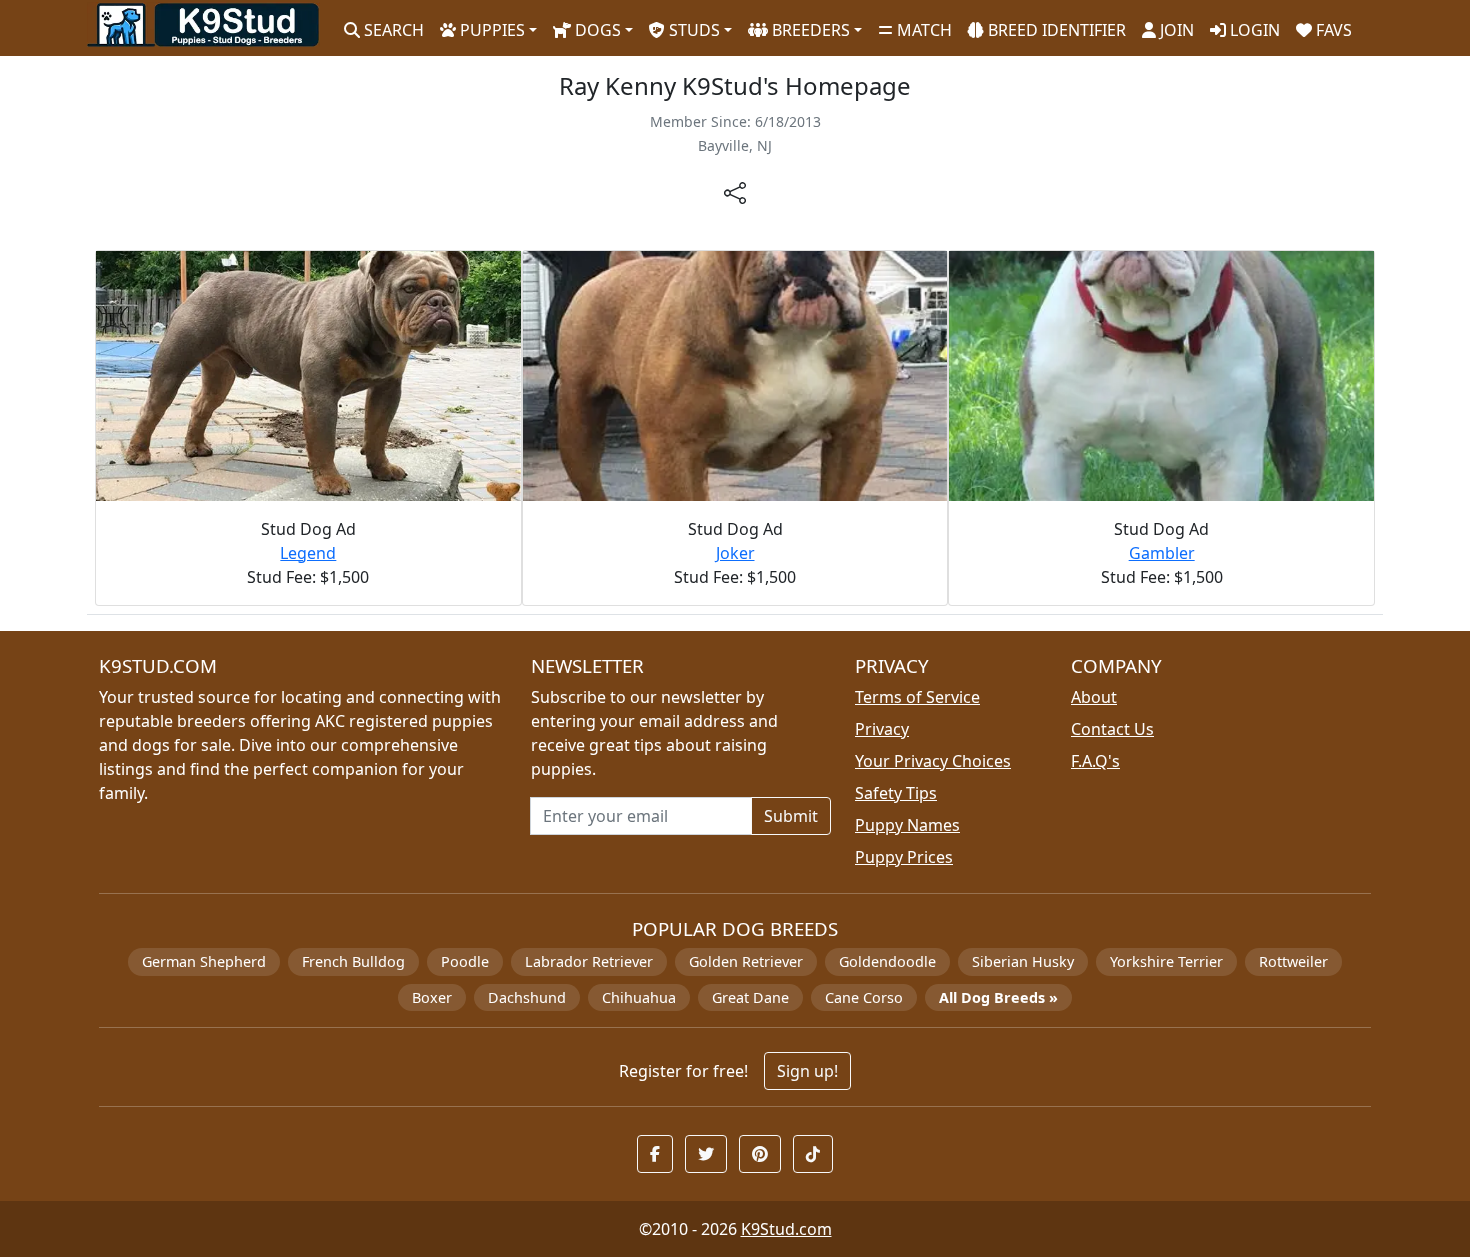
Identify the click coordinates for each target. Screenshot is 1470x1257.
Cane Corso (864, 997)
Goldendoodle (887, 961)
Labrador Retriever (589, 961)
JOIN (1175, 30)
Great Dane (750, 997)
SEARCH (392, 30)
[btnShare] (735, 191)
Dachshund (527, 997)
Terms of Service (917, 697)
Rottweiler (1293, 961)
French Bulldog (353, 961)
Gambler (1162, 553)
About (1094, 697)
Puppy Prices (904, 857)
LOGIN (1253, 30)
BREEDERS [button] (809, 30)
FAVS (1332, 30)
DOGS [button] (596, 30)
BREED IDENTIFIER (1055, 30)
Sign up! (807, 1071)
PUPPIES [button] (490, 30)
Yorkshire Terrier (1166, 961)
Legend (308, 553)
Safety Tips (896, 793)
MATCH (922, 30)
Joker (735, 553)
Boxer (432, 997)
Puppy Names (907, 825)
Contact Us (1112, 729)
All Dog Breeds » (998, 997)
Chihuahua (639, 997)
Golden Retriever (746, 961)
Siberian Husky (1023, 961)
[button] (655, 1154)
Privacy (882, 729)
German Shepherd (204, 961)
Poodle (465, 961)
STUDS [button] (692, 30)
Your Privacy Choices (933, 761)
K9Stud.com (786, 1229)
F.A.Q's (1095, 761)
